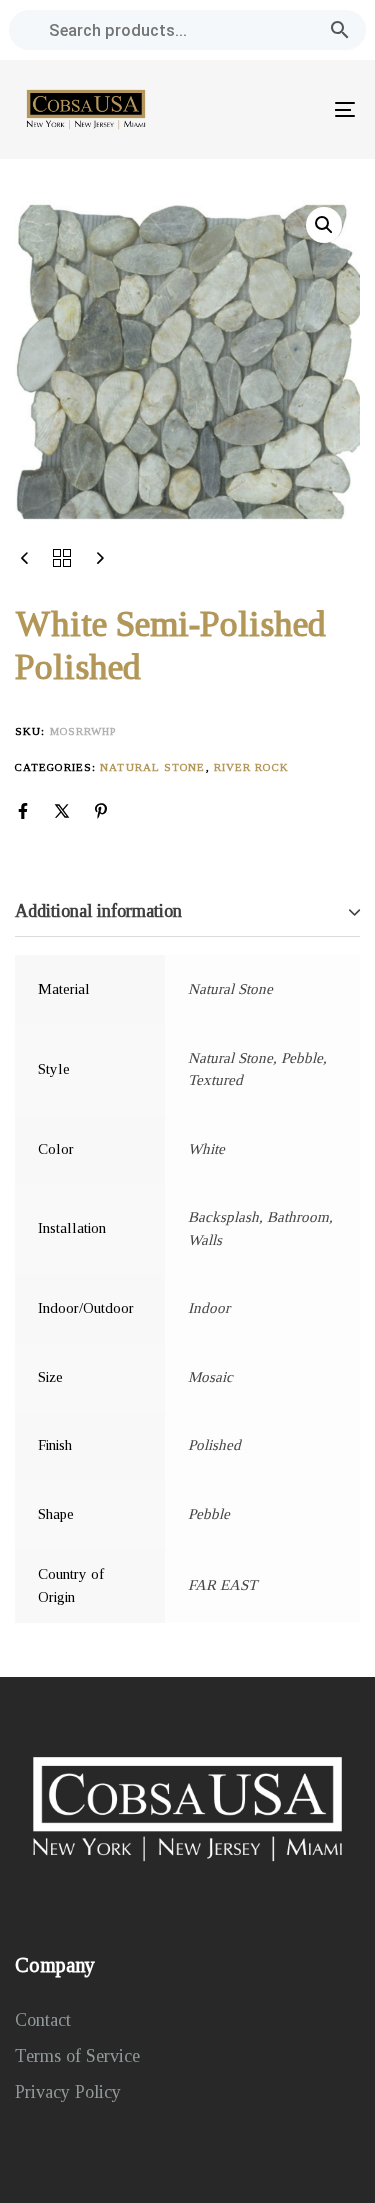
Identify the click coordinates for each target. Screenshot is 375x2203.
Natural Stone (152, 767)
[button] (324, 225)
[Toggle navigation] (299, 109)
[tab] (187, 912)
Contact (43, 2020)
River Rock (251, 767)
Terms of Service (77, 2056)
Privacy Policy (68, 2092)
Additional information (98, 911)
